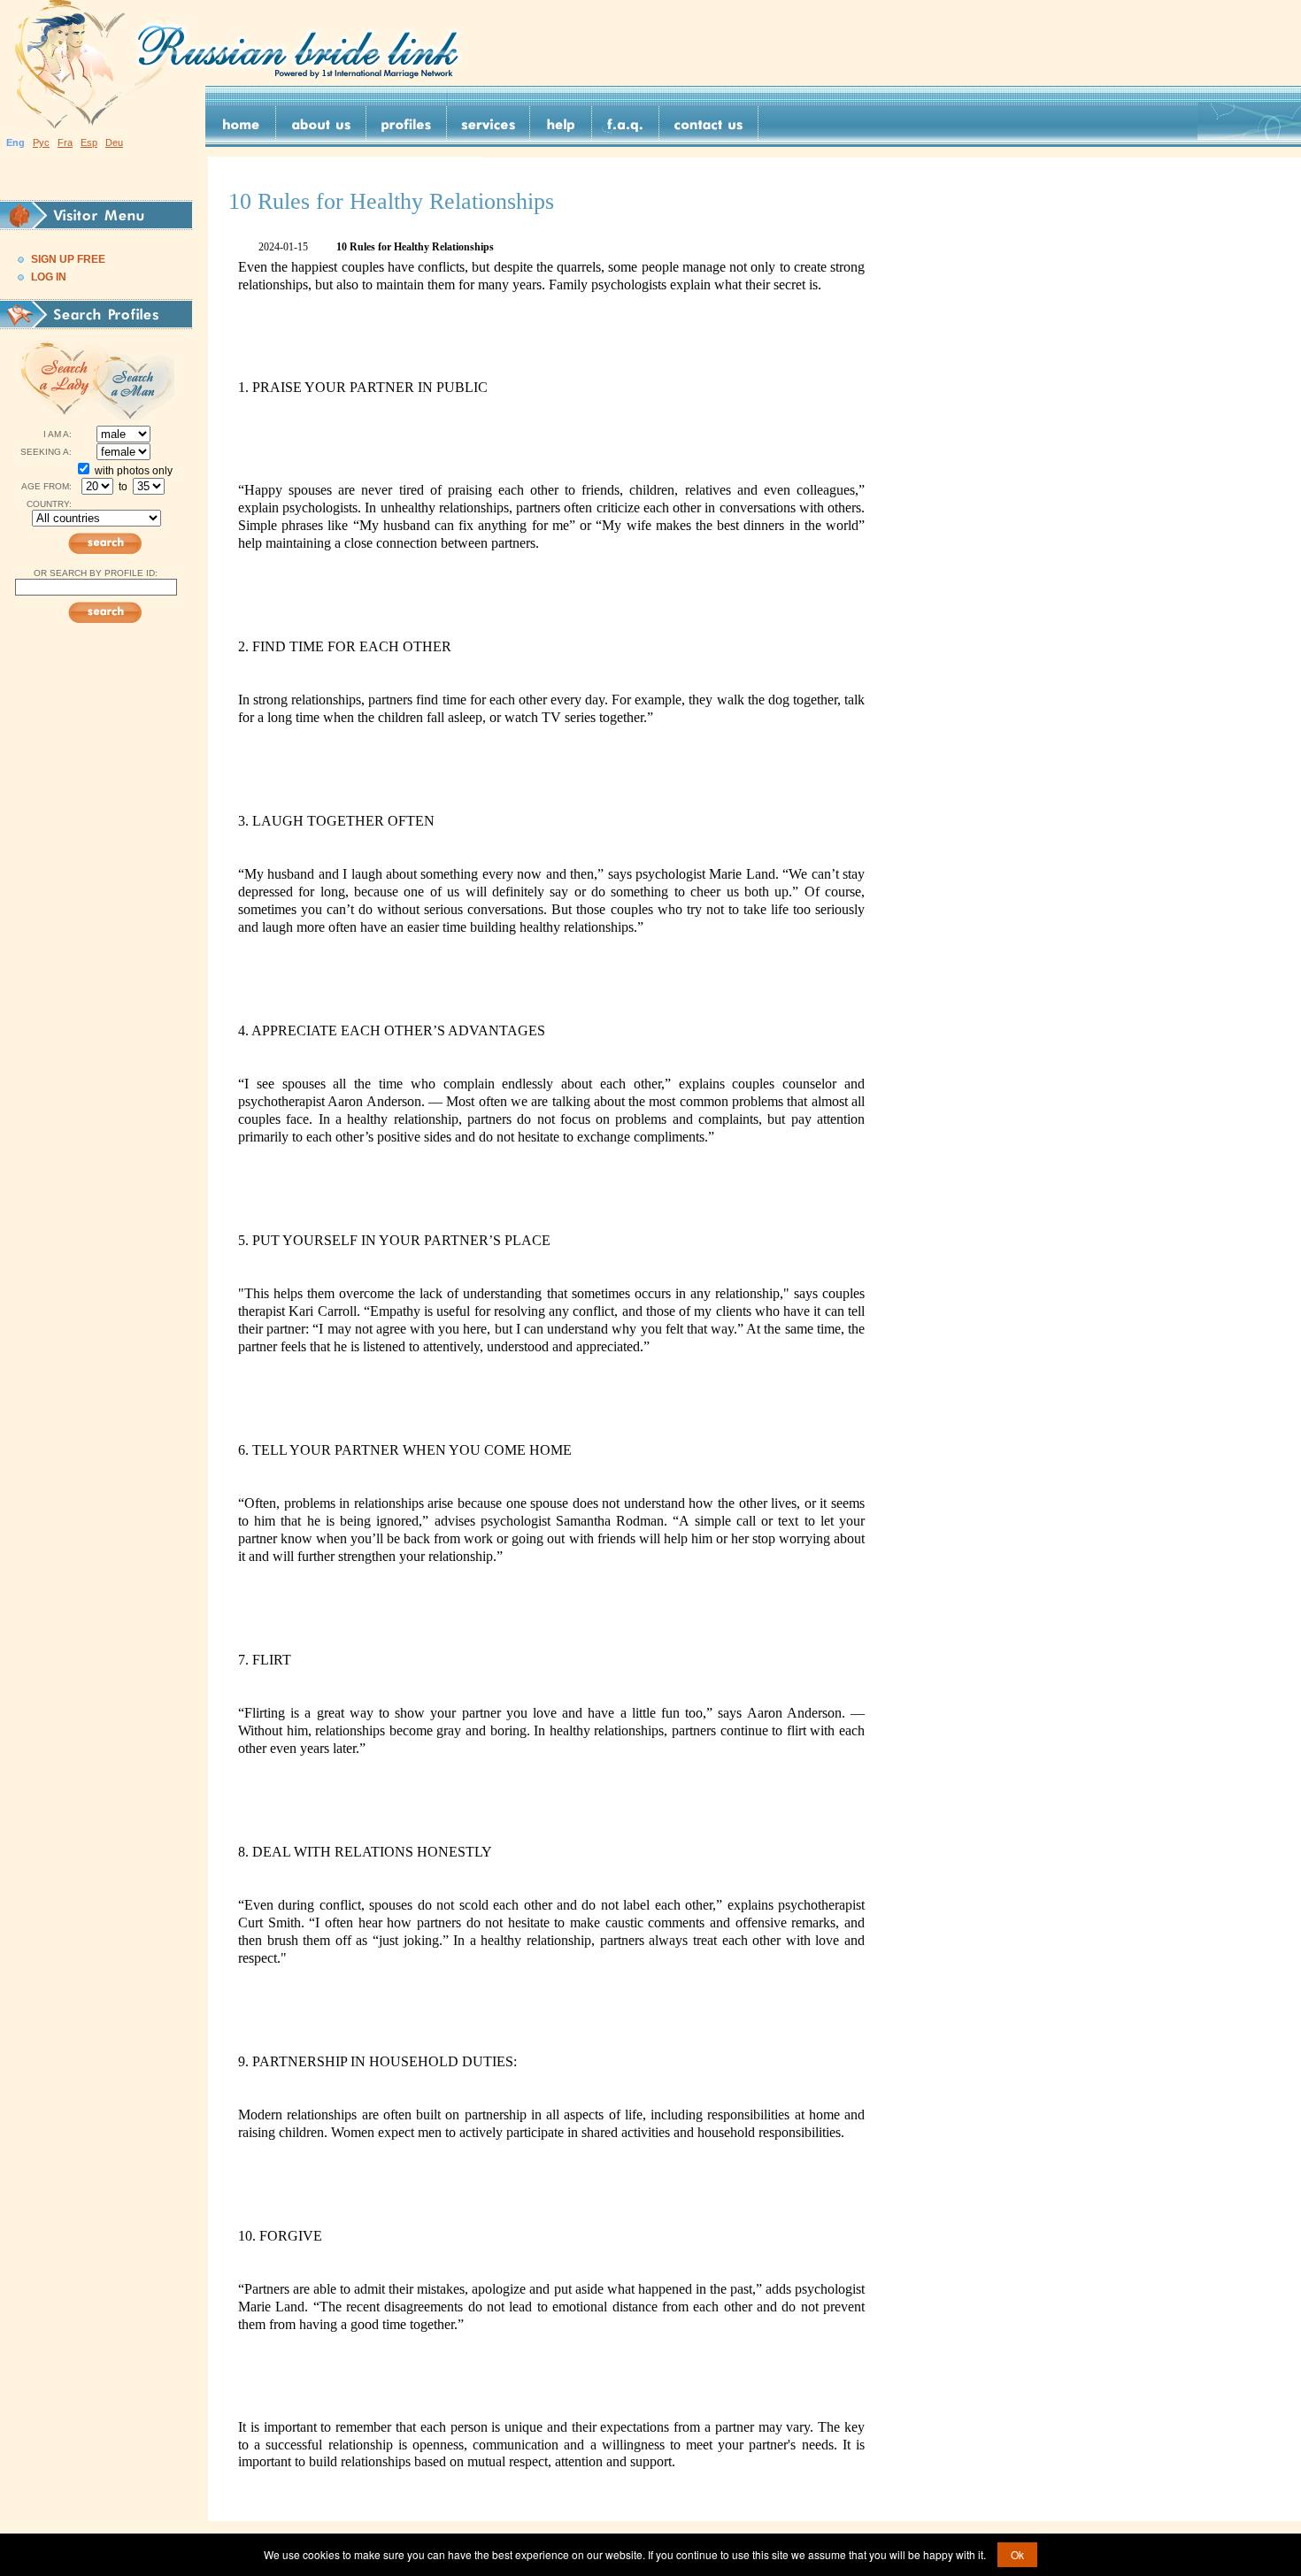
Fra (65, 142)
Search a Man (138, 379)
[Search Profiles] (407, 123)
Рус (41, 142)
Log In (49, 277)
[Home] (241, 123)
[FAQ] (626, 123)
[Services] (489, 123)
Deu (114, 142)
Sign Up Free (68, 259)
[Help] (561, 123)
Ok (1017, 2554)
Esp (89, 142)
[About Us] (321, 123)
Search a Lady (60, 379)
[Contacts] (709, 123)
